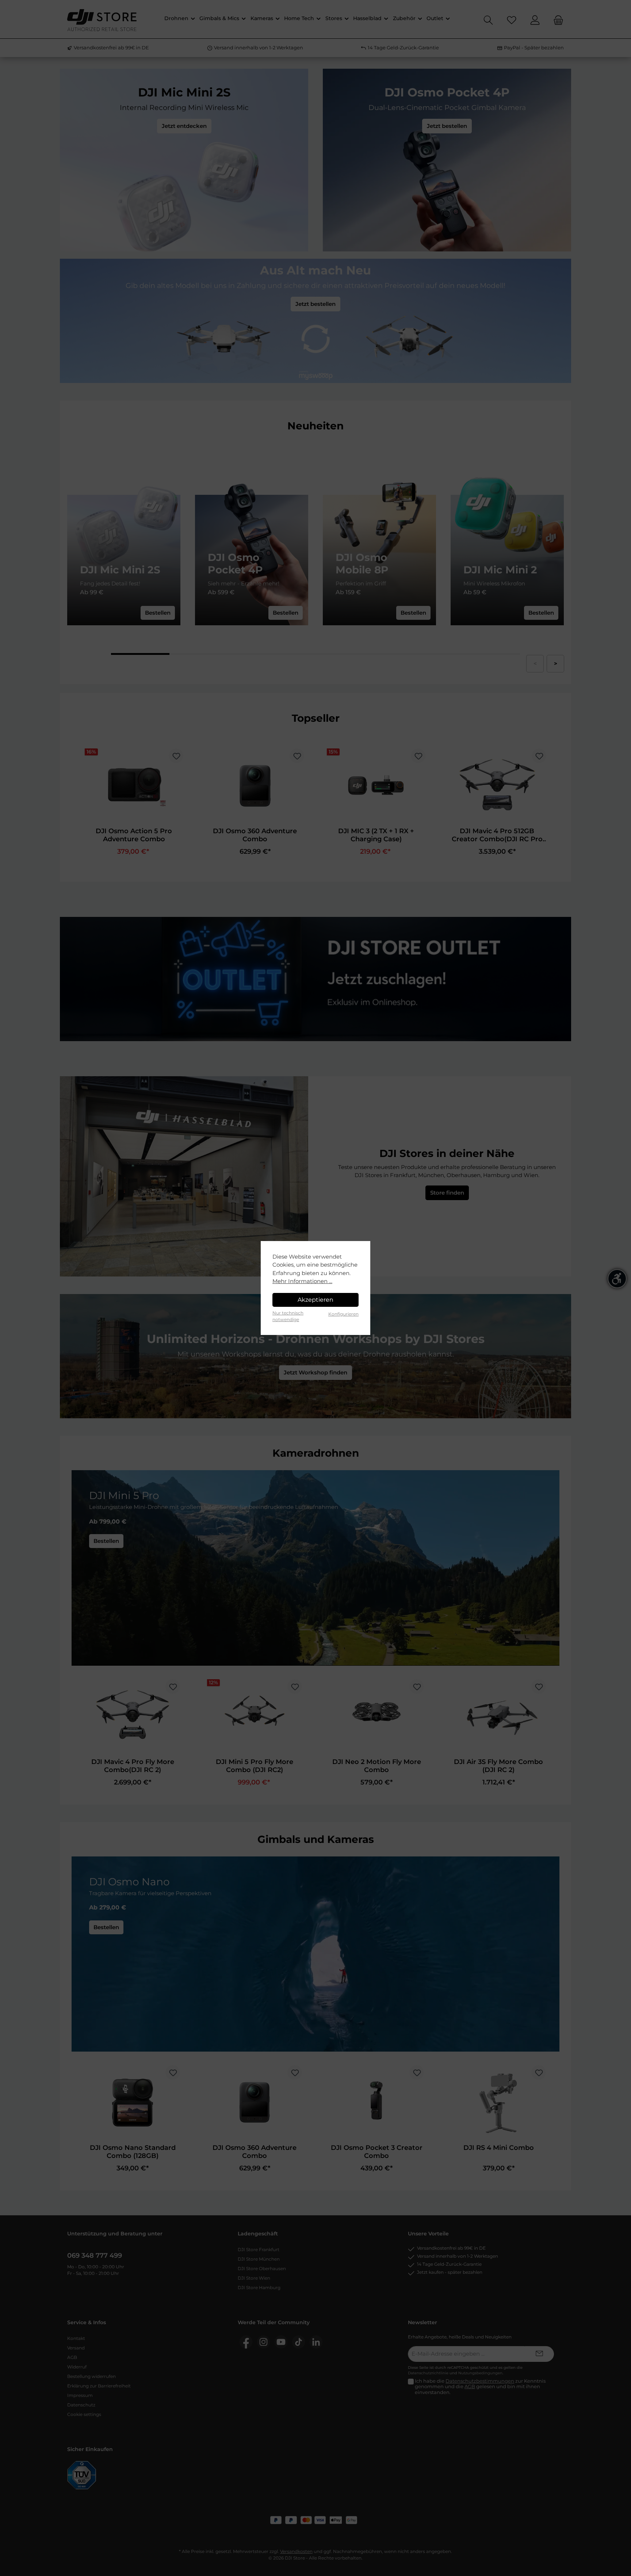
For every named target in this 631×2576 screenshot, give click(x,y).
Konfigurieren (343, 1314)
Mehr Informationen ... (302, 1281)
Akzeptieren (315, 1300)
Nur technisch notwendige (288, 1316)
